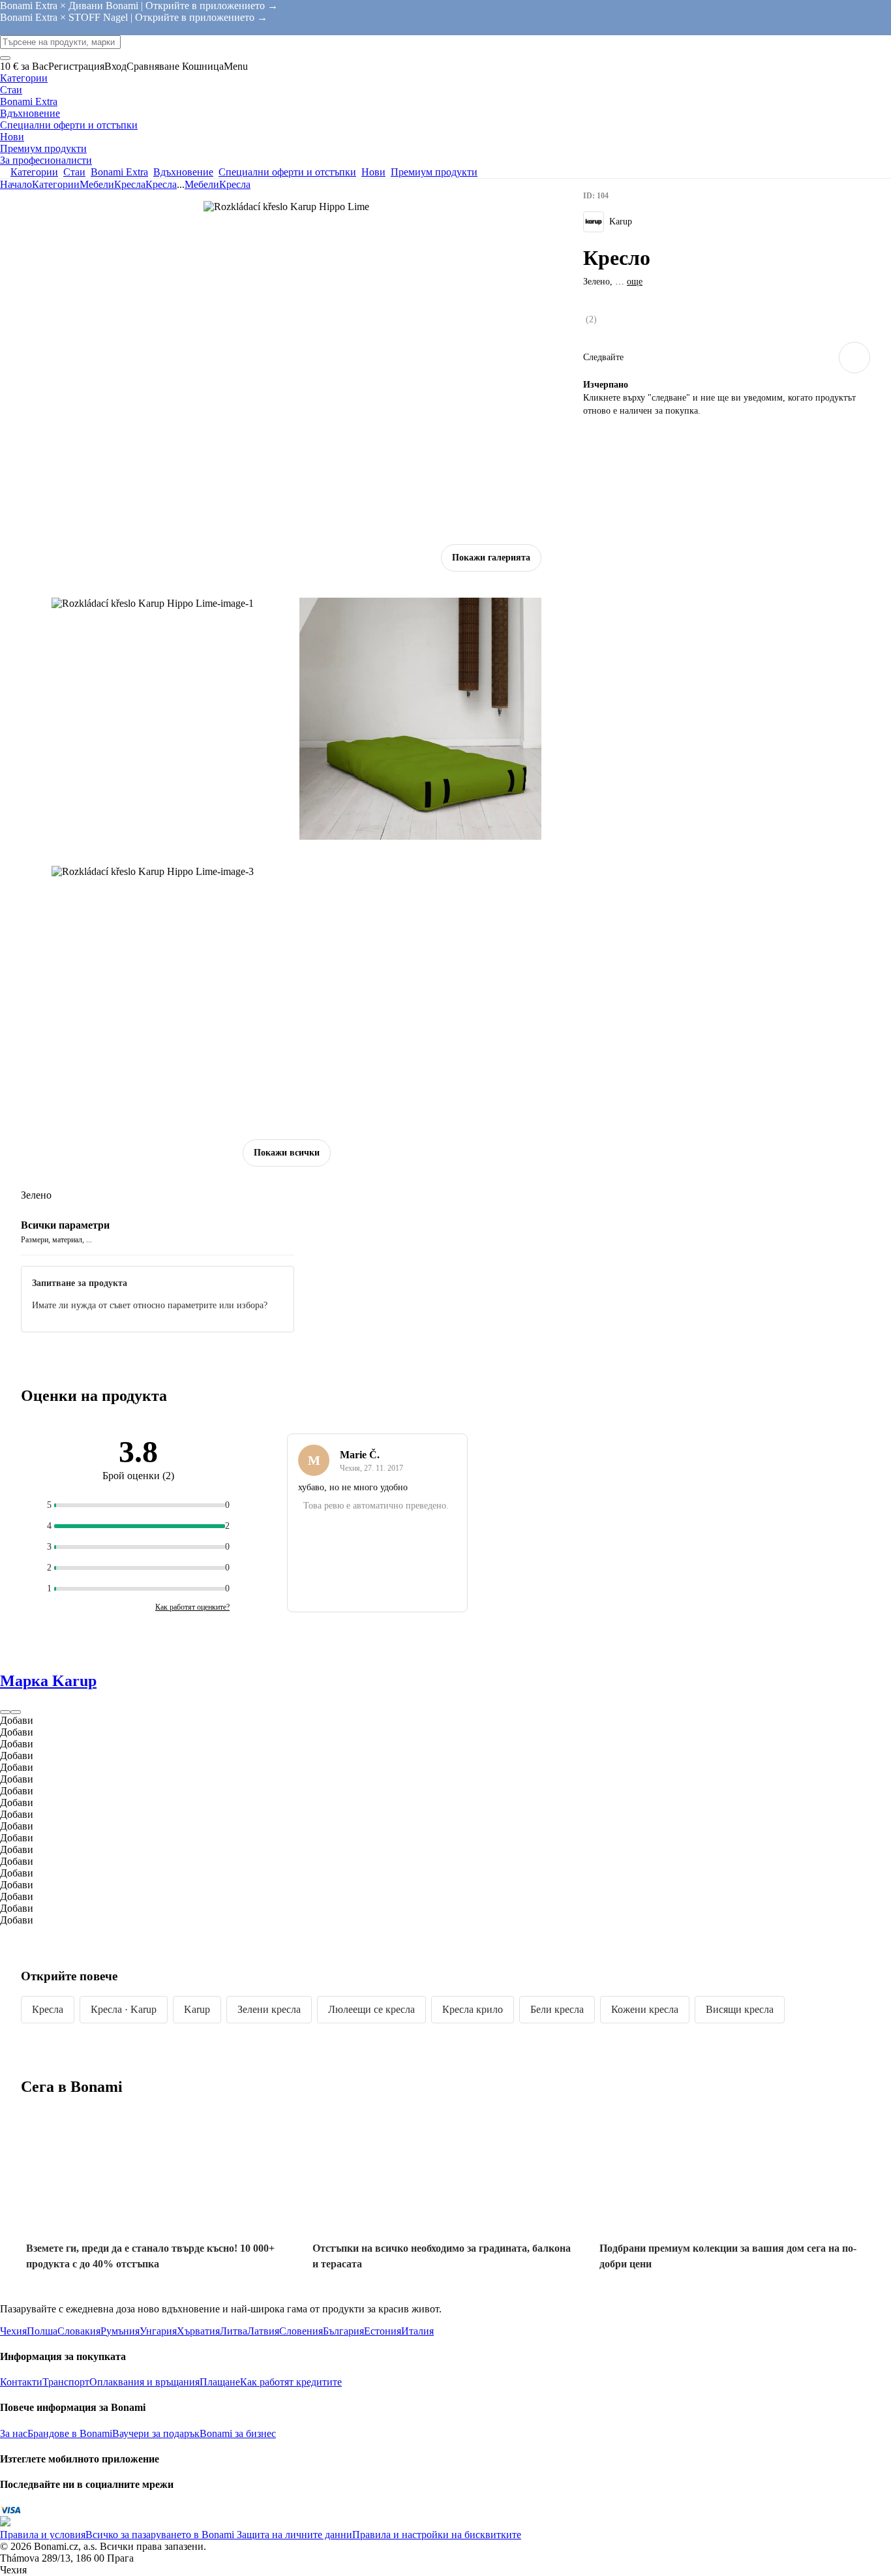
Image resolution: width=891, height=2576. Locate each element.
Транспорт (66, 2382)
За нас (14, 2433)
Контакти (21, 2382)
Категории (56, 184)
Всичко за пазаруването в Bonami (160, 2535)
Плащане (220, 2382)
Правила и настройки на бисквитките (437, 2535)
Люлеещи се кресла (371, 2009)
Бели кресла (557, 2009)
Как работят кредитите (291, 2382)
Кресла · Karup (124, 2009)
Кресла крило (473, 2009)
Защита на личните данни (293, 2535)
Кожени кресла (645, 2009)
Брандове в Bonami (70, 2433)
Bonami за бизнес (238, 2433)
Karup (197, 2009)
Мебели (97, 184)
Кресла (161, 184)
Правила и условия (43, 2535)
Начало (16, 184)
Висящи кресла (740, 2009)
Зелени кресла (269, 2009)
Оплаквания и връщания (144, 2382)
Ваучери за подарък (156, 2433)
